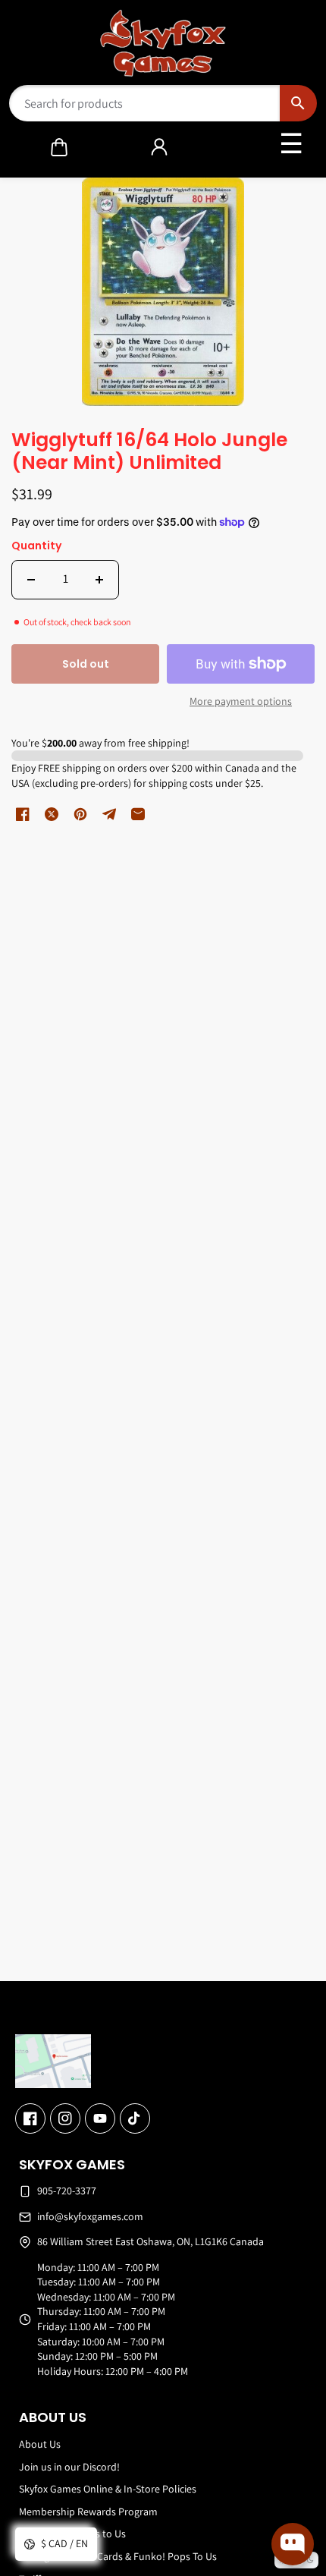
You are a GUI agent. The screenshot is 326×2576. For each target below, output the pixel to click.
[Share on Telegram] (109, 814)
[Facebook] (30, 2118)
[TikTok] (135, 2118)
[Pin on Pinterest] (80, 814)
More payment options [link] (241, 701)
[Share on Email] (138, 814)
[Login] (159, 147)
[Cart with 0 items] (59, 147)
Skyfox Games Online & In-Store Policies (108, 2489)
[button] (59, 147)
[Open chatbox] (293, 2544)
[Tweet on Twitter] (52, 814)
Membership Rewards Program (88, 2512)
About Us (40, 2444)
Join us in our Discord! (69, 2467)
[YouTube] (100, 2118)
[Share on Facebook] (23, 814)
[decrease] (31, 580)
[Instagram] (65, 2118)
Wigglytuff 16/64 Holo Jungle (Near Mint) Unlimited (149, 452)
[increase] (99, 580)
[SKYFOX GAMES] (163, 43)
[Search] (298, 103)
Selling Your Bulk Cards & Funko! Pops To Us (118, 2556)
